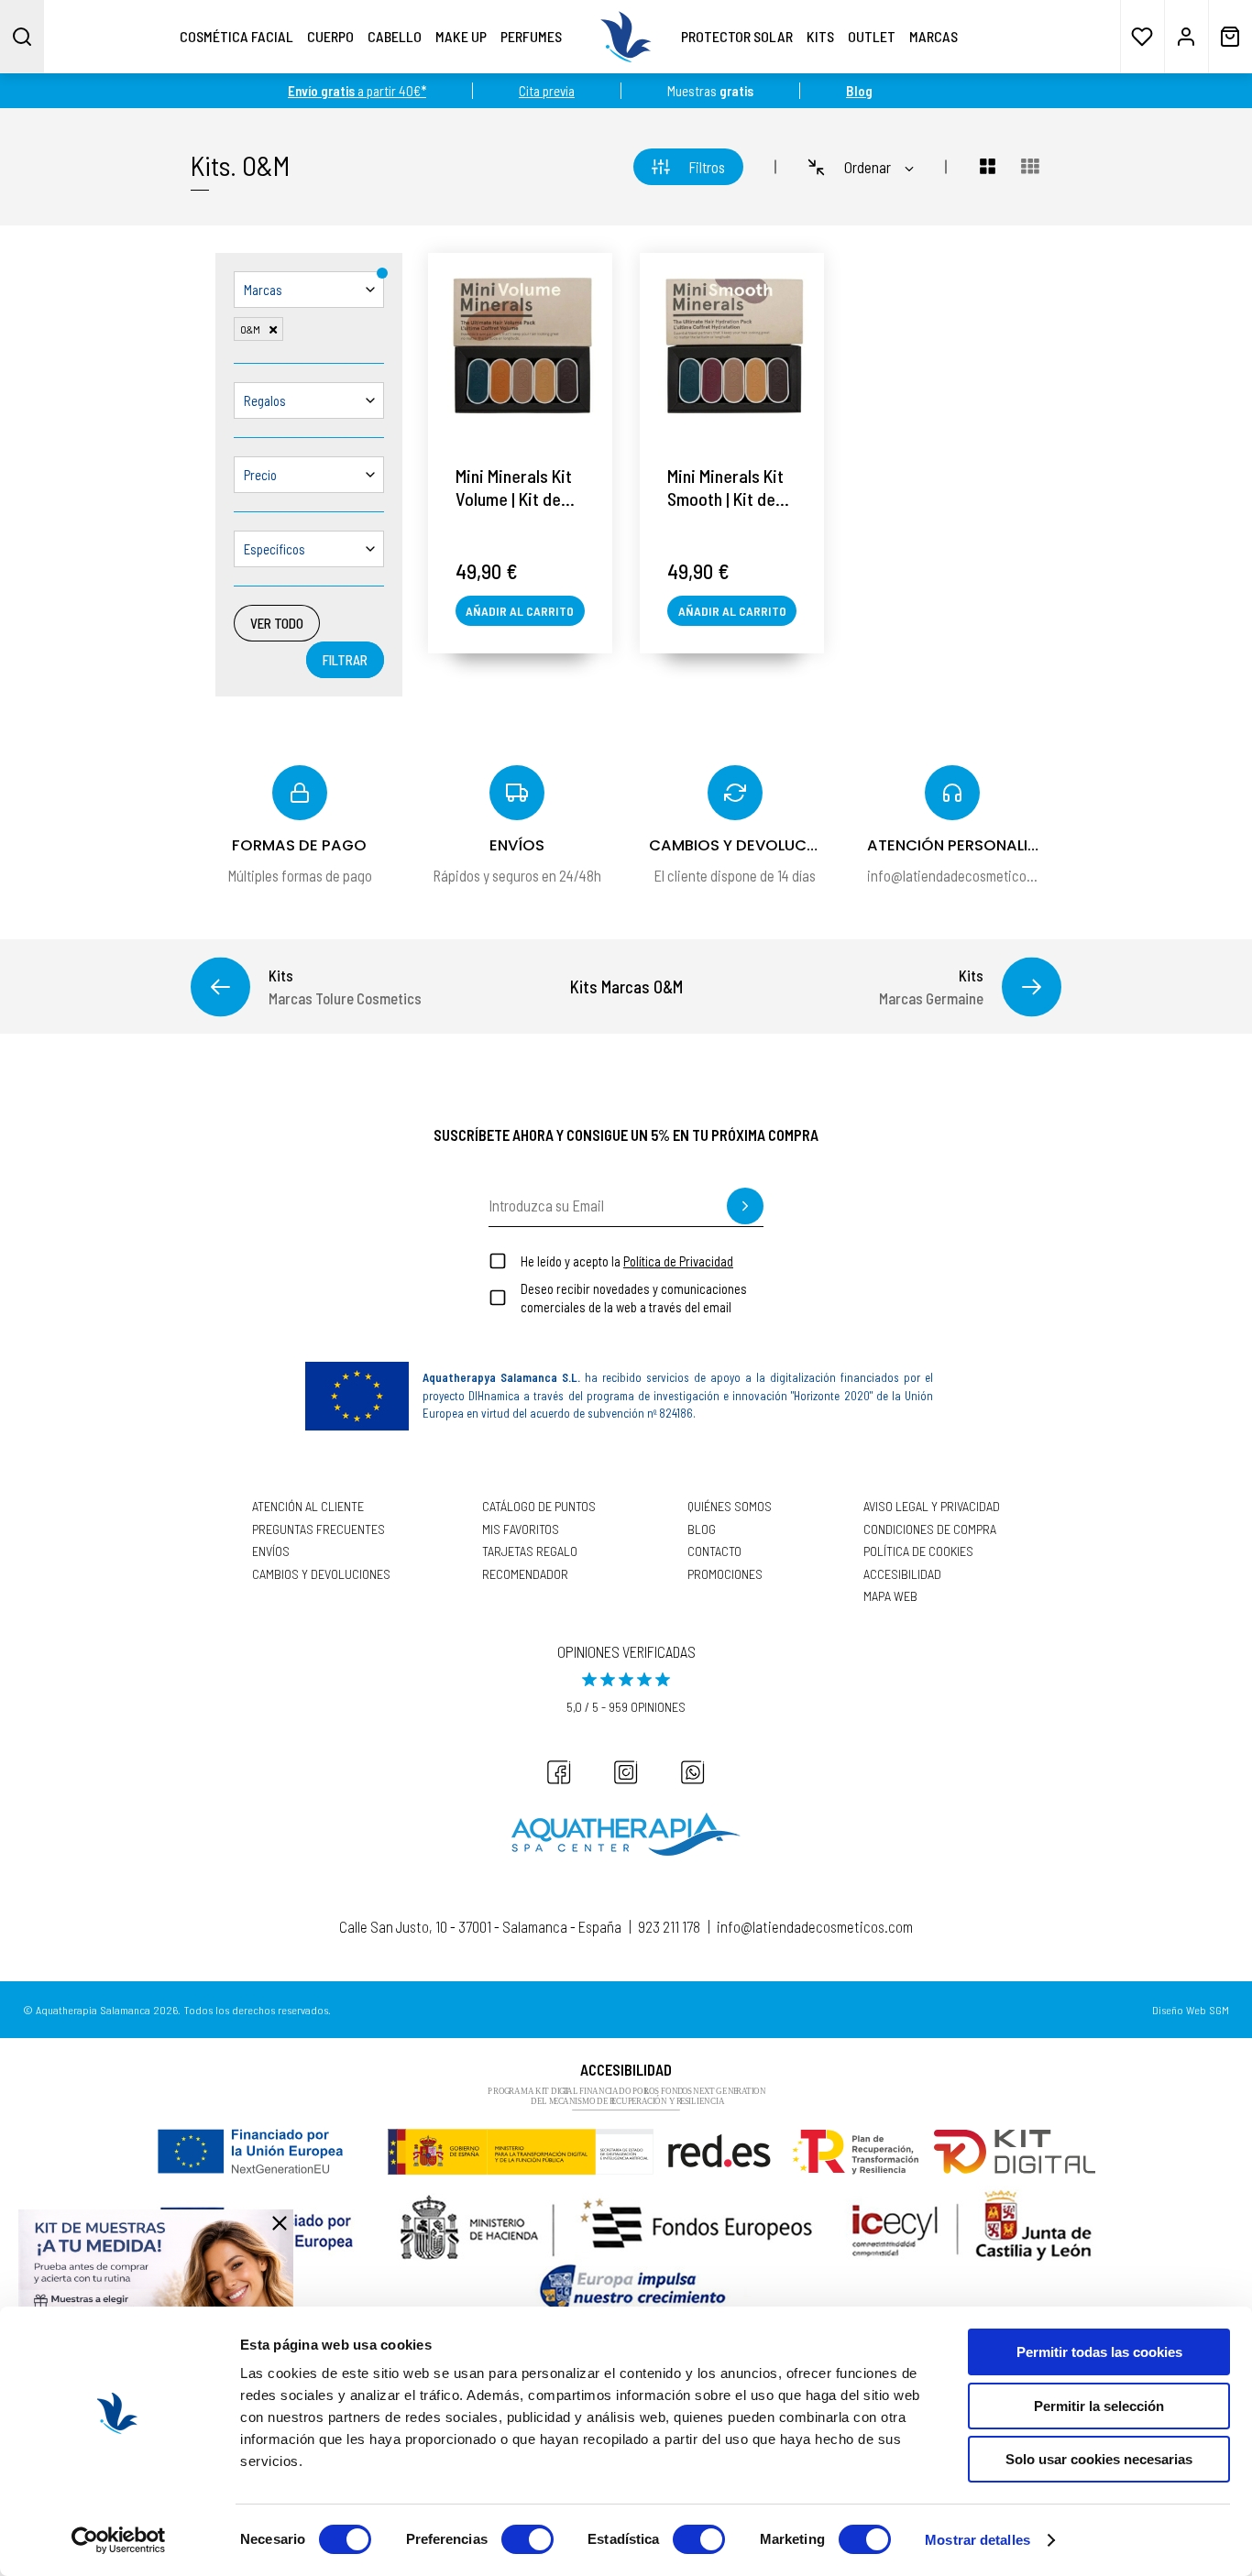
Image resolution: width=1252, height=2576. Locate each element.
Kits (820, 36)
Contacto (714, 1551)
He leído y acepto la (627, 1261)
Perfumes (531, 36)
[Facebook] (559, 1772)
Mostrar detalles (977, 2540)
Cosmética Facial (236, 36)
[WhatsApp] (693, 1772)
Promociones (725, 1574)
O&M (266, 165)
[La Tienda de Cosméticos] (626, 37)
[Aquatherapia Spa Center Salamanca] (626, 1834)
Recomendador (525, 1574)
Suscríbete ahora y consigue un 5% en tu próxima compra (626, 1135)
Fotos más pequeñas (1030, 167)
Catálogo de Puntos (539, 1507)
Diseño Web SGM (1191, 2010)
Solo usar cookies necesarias (1099, 2459)
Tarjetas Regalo (530, 1551)
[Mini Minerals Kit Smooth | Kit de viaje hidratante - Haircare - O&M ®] (732, 345)
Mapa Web (890, 1596)
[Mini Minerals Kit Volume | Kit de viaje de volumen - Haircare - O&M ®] (520, 345)
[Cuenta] (1186, 37)
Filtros (707, 167)
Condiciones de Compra (930, 1529)
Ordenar (868, 167)
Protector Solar (737, 36)
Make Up (461, 36)
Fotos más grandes (977, 167)
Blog (702, 1529)
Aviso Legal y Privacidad (932, 1507)
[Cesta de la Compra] (1230, 37)
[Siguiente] (1032, 987)
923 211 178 (669, 1926)
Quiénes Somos (730, 1507)
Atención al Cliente (308, 1507)
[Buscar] (22, 37)
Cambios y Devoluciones (321, 1574)
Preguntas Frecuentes (318, 1529)
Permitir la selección (1099, 2406)
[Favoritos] (1142, 37)
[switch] (527, 2539)
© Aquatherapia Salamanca (87, 2010)
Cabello (395, 36)
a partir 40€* (357, 91)
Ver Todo (277, 623)
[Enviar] (745, 1206)
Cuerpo (330, 36)
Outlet (872, 36)
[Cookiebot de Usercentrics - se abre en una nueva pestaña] (119, 2540)
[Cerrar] (280, 2223)
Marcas (934, 36)
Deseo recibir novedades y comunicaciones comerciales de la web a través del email (634, 1298)
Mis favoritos (521, 1529)
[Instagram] (626, 1772)
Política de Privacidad (678, 1261)
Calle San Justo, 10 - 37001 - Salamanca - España (480, 1926)
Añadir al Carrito (520, 611)
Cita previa (547, 91)
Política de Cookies (918, 1551)
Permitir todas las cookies (1099, 2352)
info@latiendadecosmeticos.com (815, 1926)
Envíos (271, 1551)
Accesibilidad (902, 1574)
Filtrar (345, 660)
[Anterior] (220, 987)
